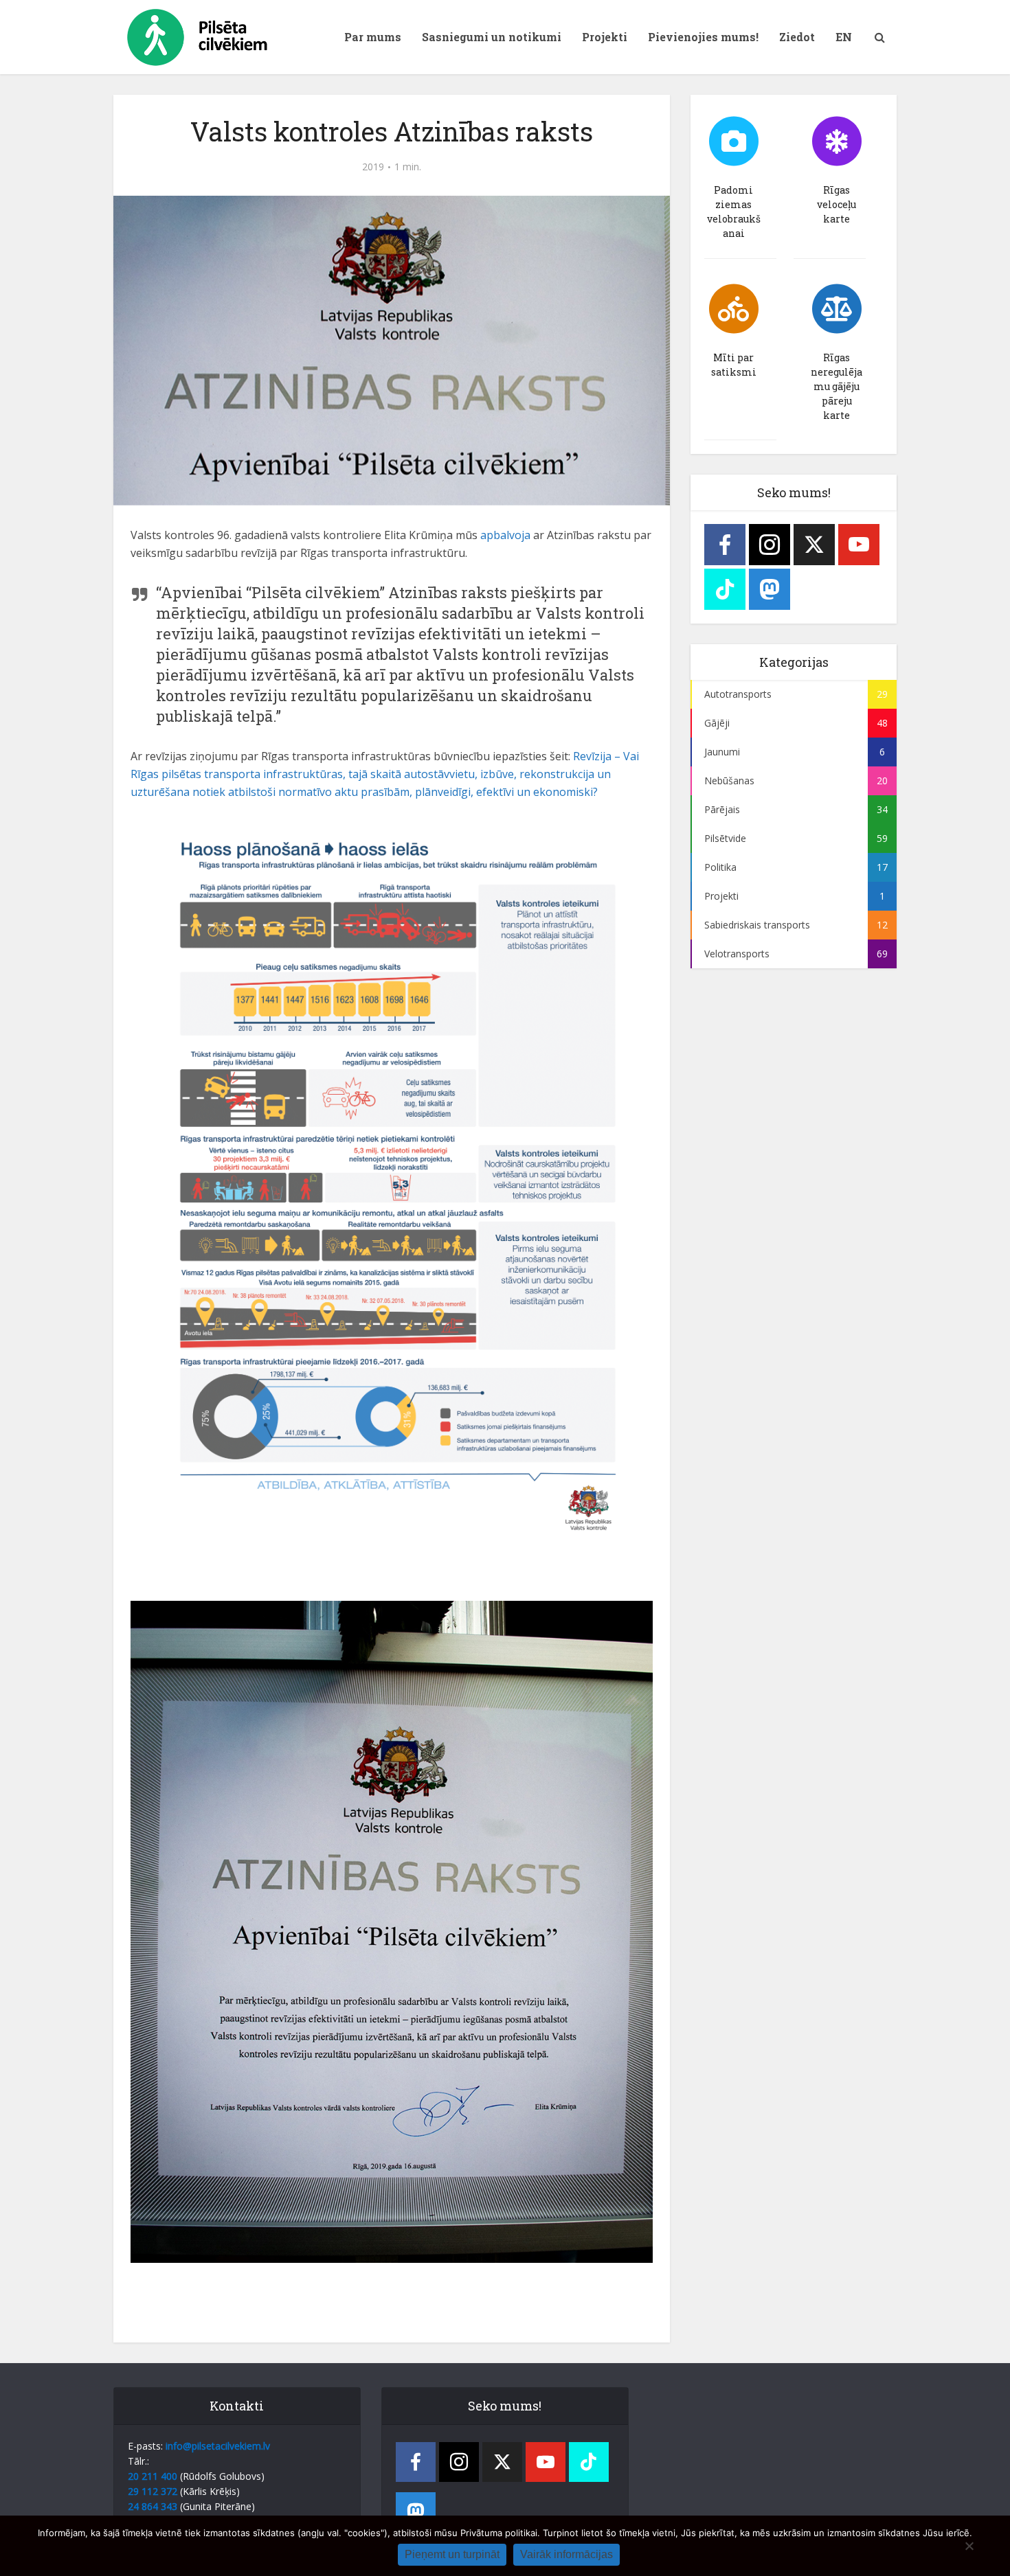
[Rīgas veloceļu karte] (837, 141)
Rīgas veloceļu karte (837, 204)
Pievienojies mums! (703, 37)
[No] (969, 2546)
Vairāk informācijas (566, 2554)
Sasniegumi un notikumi (492, 37)
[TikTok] (725, 589)
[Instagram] (770, 545)
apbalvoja (505, 535)
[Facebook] (725, 545)
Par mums (373, 37)
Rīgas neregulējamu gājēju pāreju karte (837, 386)
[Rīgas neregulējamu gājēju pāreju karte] (837, 309)
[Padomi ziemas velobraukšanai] (734, 141)
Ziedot (797, 37)
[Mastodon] (770, 589)
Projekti (605, 37)
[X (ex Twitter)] (814, 545)
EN (844, 37)
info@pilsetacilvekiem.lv (218, 2446)
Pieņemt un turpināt (452, 2554)
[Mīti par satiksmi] (734, 309)
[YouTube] (859, 545)
